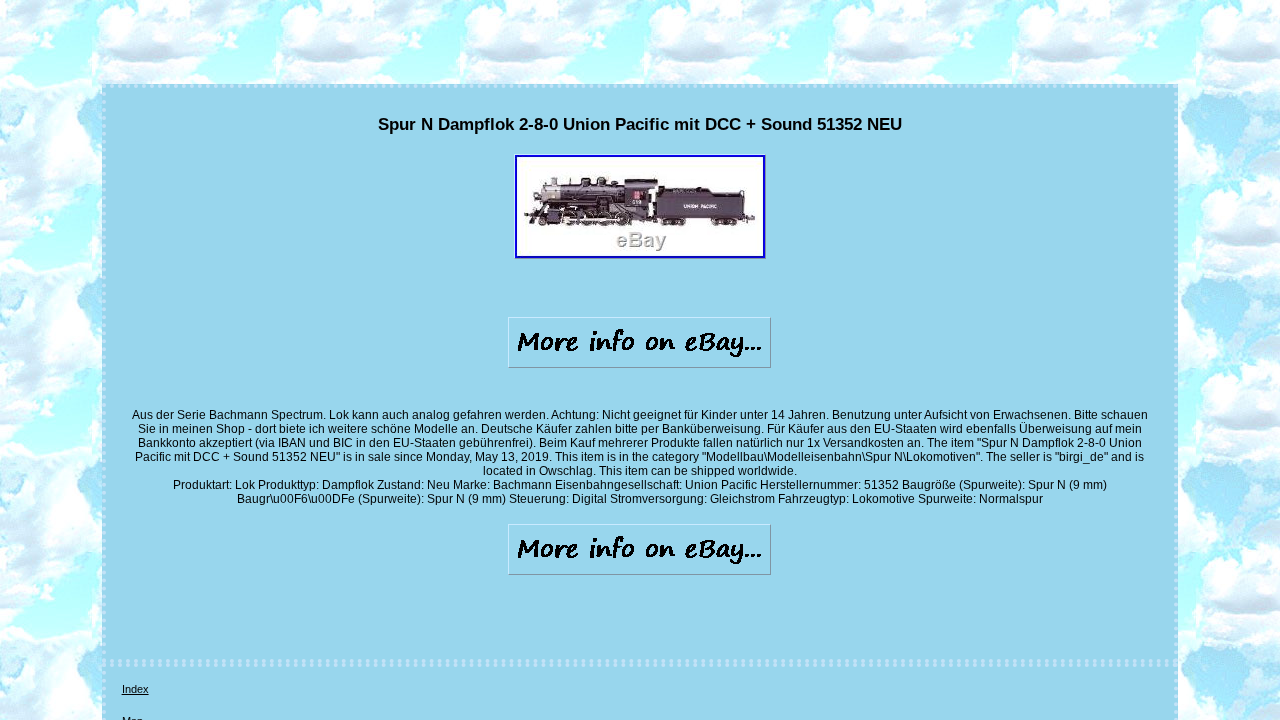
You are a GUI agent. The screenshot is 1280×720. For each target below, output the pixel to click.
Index (135, 689)
